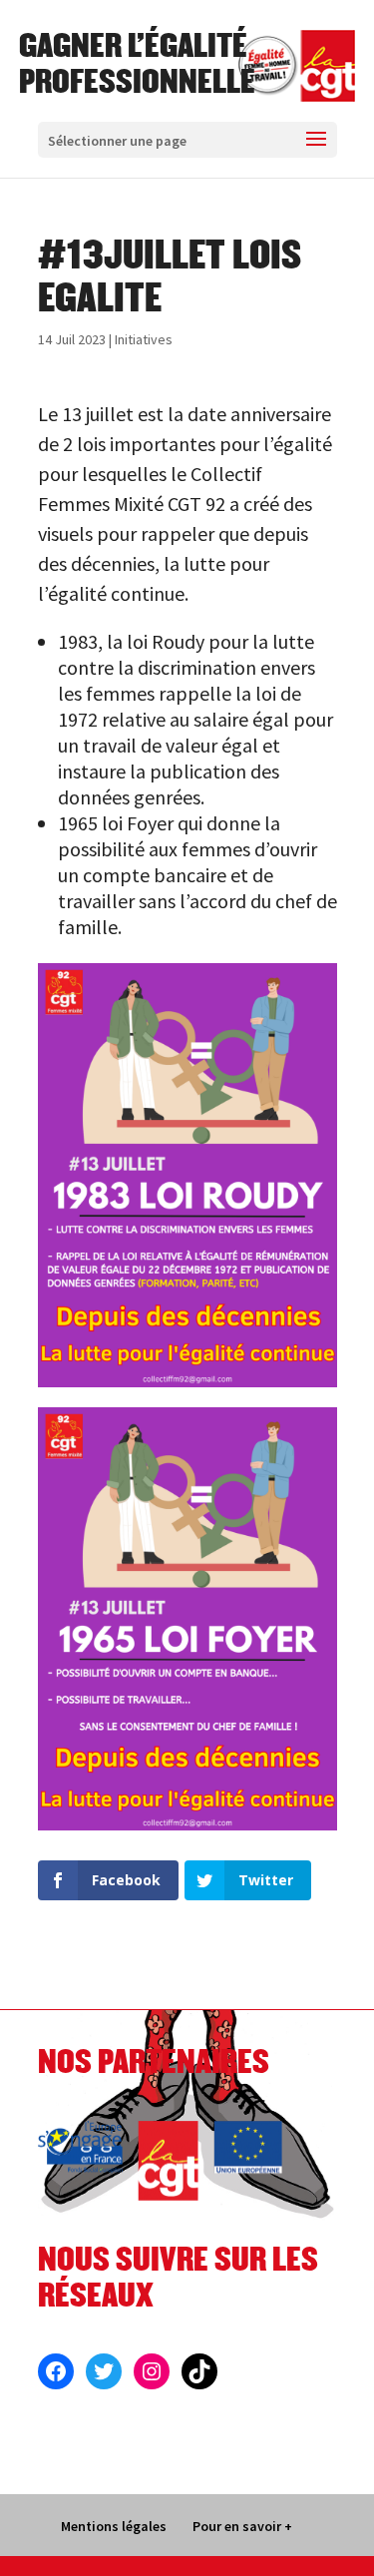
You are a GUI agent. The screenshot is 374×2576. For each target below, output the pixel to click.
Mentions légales (114, 2526)
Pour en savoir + (242, 2526)
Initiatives (144, 339)
